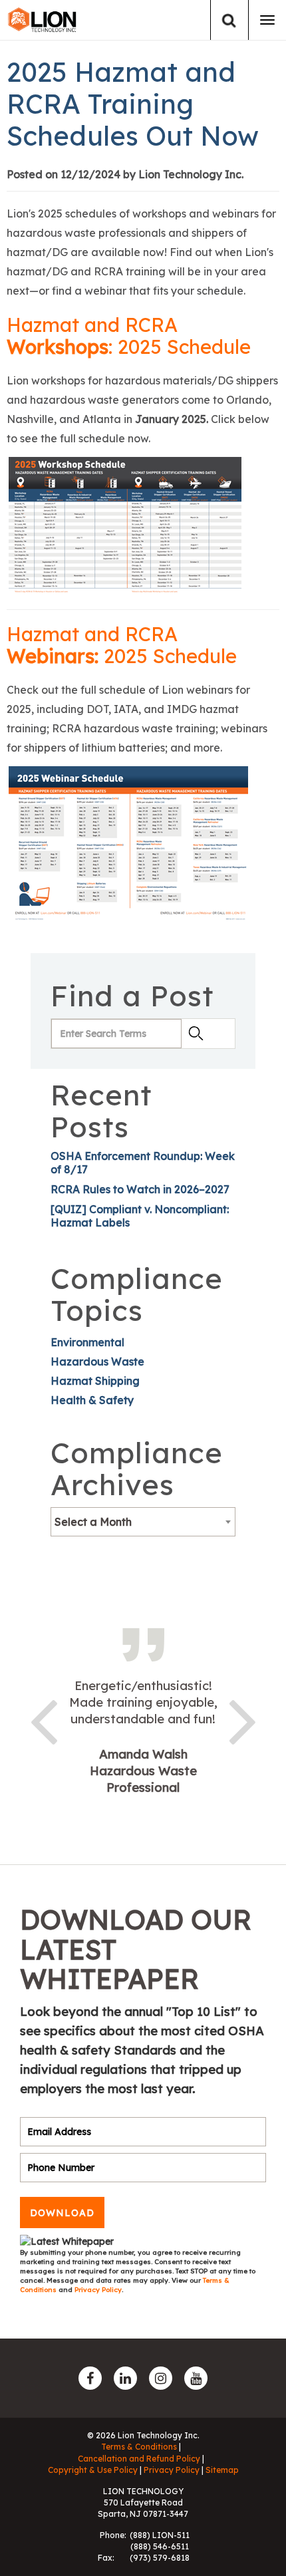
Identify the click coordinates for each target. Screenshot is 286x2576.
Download (62, 2213)
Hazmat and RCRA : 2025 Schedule (129, 336)
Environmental (87, 1342)
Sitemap (222, 2470)
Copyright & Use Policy (93, 2470)
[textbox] (143, 1522)
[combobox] (143, 1522)
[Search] (229, 20)
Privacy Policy (98, 2290)
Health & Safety (92, 1400)
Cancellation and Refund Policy (139, 2459)
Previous (43, 1719)
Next (243, 1719)
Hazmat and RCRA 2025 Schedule (122, 645)
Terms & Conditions (139, 2447)
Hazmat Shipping (95, 1381)
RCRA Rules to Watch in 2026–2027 (140, 1189)
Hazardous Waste (97, 1361)
